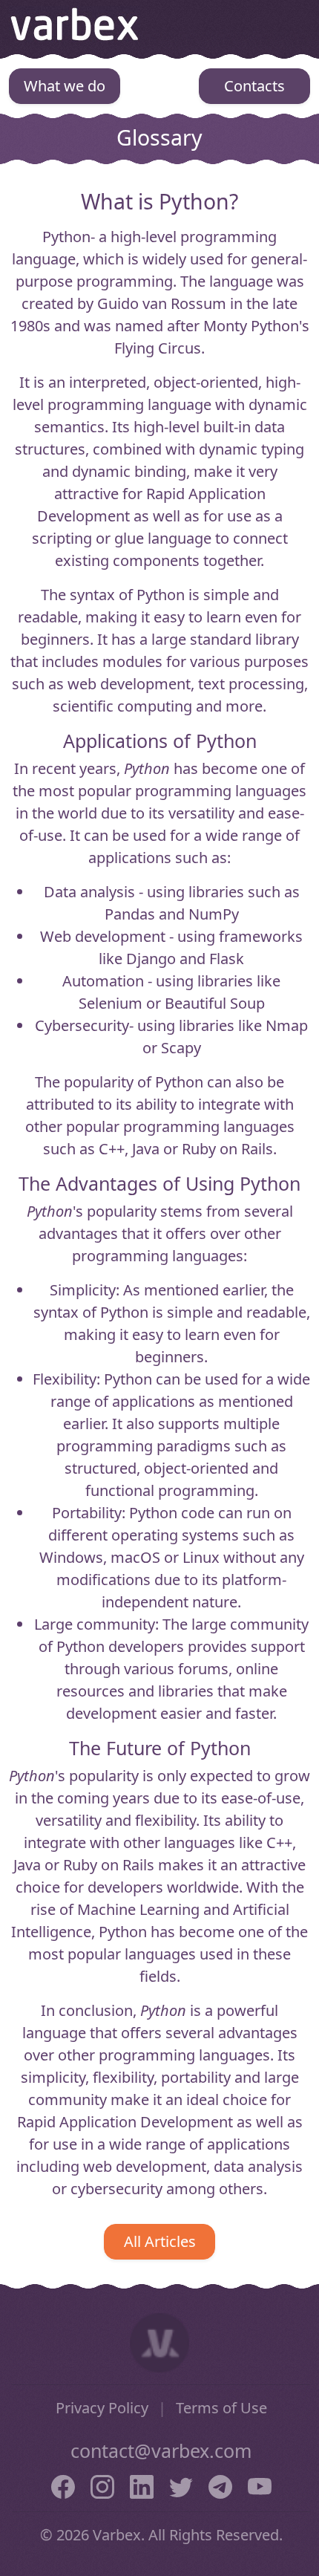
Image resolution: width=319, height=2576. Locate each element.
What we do (65, 86)
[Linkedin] (142, 2485)
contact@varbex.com (161, 2450)
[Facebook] (63, 2485)
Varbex (75, 24)
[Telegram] (220, 2485)
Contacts (254, 86)
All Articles (160, 2241)
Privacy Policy (102, 2408)
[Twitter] (181, 2485)
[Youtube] (260, 2485)
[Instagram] (102, 2485)
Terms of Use (221, 2408)
